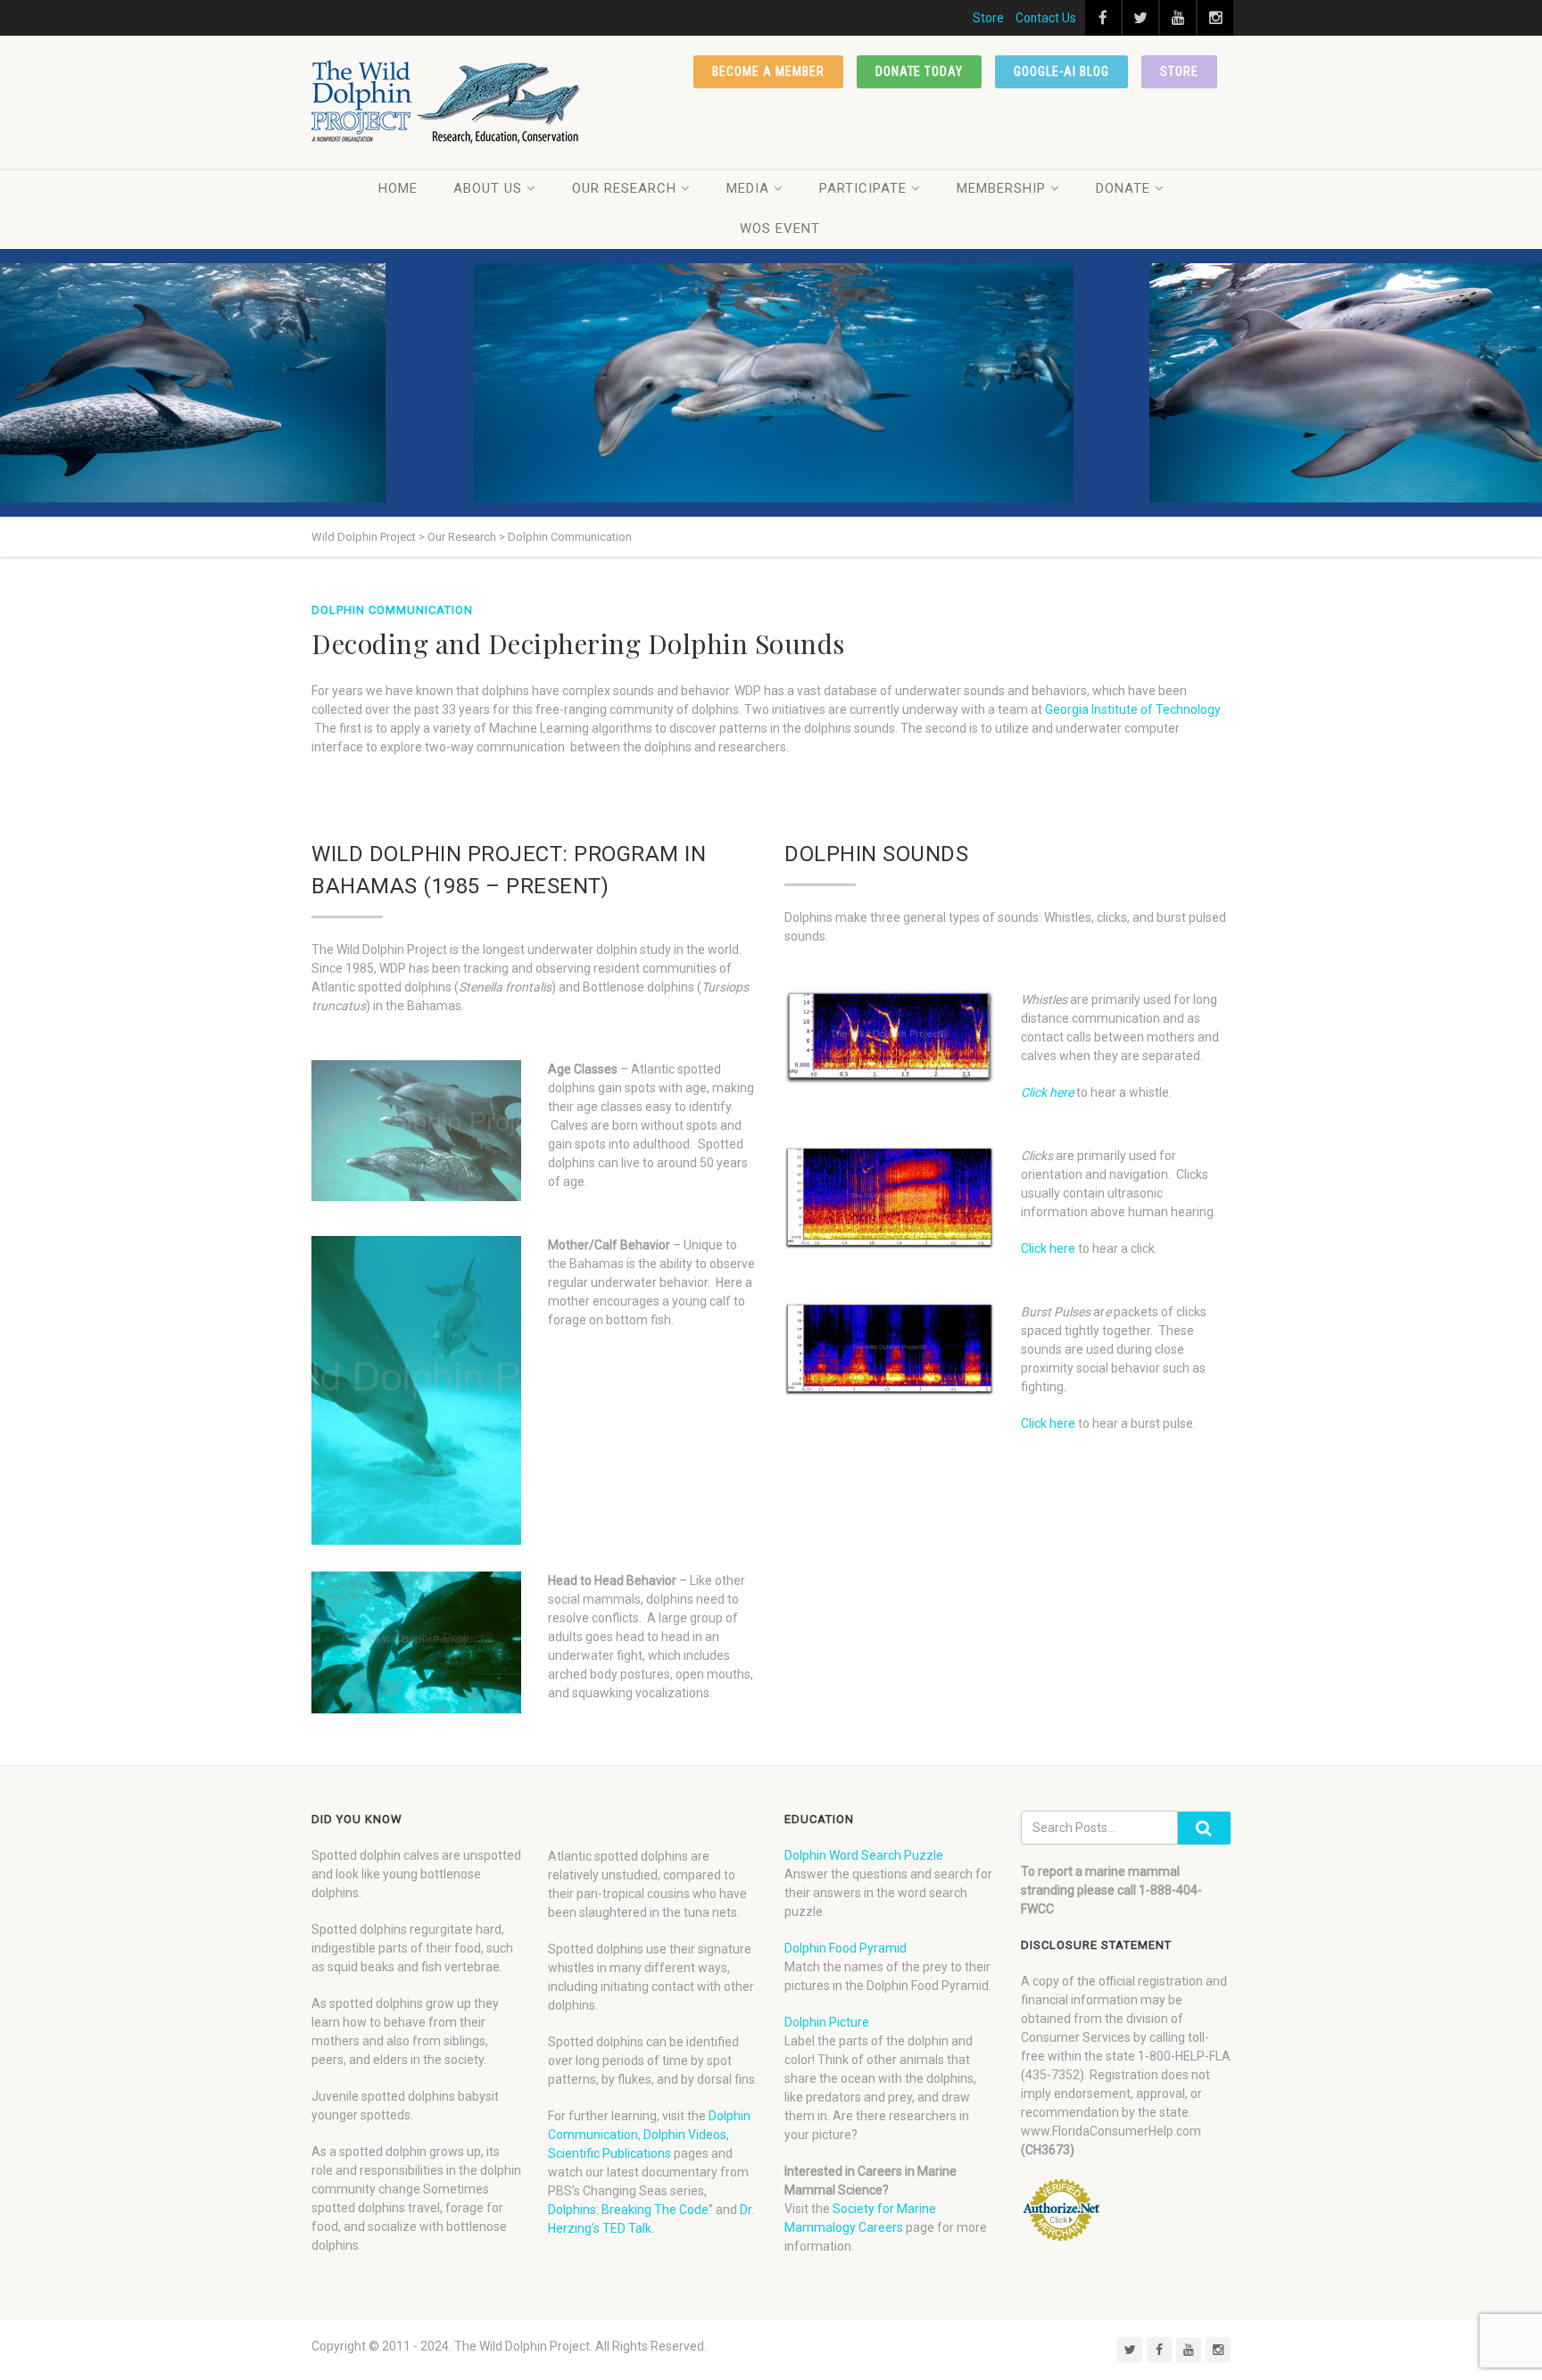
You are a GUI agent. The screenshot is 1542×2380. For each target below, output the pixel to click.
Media (748, 188)
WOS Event (780, 228)
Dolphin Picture (827, 2022)
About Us (488, 188)
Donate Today (920, 71)
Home (398, 188)
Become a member (768, 71)
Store (988, 18)
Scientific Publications (609, 2153)
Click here (1047, 1092)
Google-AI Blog (1061, 71)
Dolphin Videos (685, 2135)
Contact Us (1046, 18)
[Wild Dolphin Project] (447, 102)
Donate (1123, 188)
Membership (1001, 188)
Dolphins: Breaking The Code (628, 2210)
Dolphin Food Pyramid (846, 1948)
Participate (863, 188)
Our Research (624, 188)
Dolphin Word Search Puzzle (864, 1855)
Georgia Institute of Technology (1132, 709)
